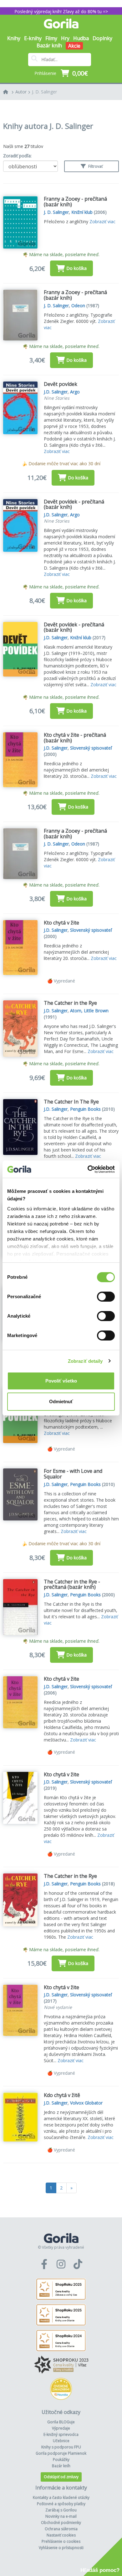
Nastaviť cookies (61, 2535)
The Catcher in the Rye (70, 1003)
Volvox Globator (86, 2103)
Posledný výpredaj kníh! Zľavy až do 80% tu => (61, 11)
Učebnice (61, 2441)
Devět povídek (61, 384)
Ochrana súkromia (61, 2529)
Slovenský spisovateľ (91, 748)
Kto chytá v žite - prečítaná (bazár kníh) (75, 738)
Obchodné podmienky (61, 2523)
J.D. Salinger (56, 392)
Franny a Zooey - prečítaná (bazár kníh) (75, 202)
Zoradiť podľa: (17, 156)
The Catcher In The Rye (71, 1102)
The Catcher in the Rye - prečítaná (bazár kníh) (72, 1584)
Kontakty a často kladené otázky (61, 2497)
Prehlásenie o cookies (61, 2541)
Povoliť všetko (61, 1381)
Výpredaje (61, 2428)
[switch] (106, 1297)
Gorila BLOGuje (61, 2422)
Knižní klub (82, 212)
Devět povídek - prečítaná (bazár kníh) (74, 504)
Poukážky (61, 2460)
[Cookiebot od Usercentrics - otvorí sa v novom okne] (88, 1169)
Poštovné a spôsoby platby (61, 2504)
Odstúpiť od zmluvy (61, 2477)
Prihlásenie (45, 73)
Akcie (74, 46)
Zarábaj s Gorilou (61, 2510)
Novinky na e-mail (61, 2516)
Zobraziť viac (102, 221)
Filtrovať (95, 166)
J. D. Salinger (44, 92)
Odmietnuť (61, 1401)
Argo (75, 392)
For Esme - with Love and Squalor (73, 1474)
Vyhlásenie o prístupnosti (61, 2548)
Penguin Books (85, 1109)
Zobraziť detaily (85, 1361)
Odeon (78, 306)
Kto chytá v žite (61, 923)
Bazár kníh (49, 45)
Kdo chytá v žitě (62, 2095)
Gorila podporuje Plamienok (61, 2453)
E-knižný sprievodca (61, 2434)
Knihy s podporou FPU (61, 2447)
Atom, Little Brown (89, 1011)
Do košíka (76, 268)
